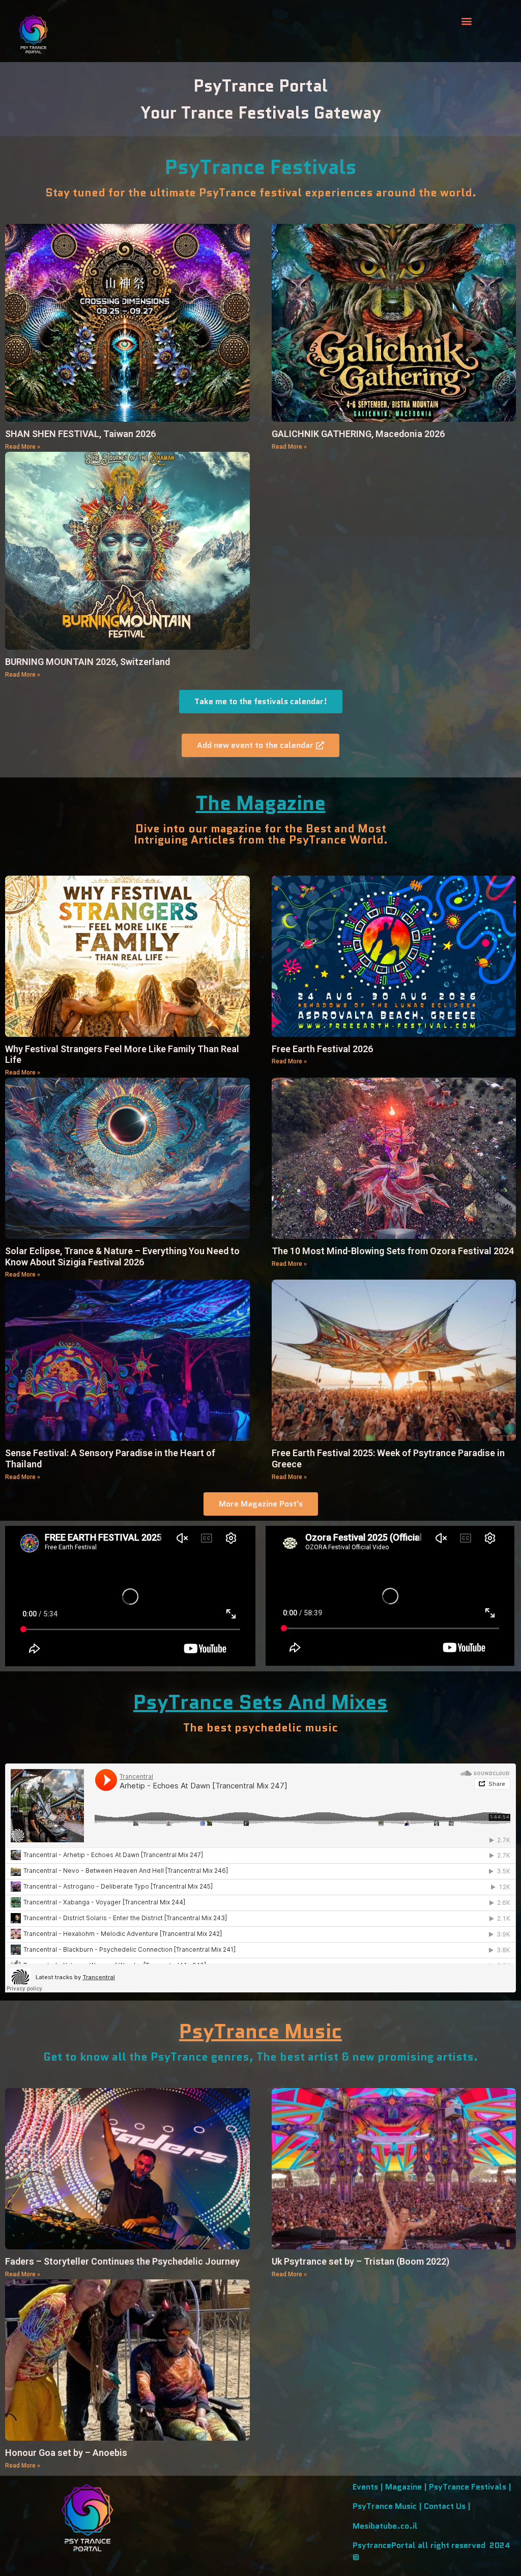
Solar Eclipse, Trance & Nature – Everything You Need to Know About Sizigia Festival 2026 (122, 1256)
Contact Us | (447, 2506)
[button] (467, 21)
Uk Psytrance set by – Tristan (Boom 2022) (360, 2261)
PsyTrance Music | (388, 2506)
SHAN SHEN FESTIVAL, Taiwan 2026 (80, 434)
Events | (369, 2487)
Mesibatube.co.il (385, 2526)
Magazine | (407, 2487)
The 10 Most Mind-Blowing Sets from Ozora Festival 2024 (393, 1251)
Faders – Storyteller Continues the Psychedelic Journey (122, 2261)
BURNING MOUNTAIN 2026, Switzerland (88, 662)
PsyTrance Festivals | (470, 2487)
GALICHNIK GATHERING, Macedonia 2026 (358, 434)
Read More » (23, 447)
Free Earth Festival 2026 (322, 1049)
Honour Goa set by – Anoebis (66, 2453)
